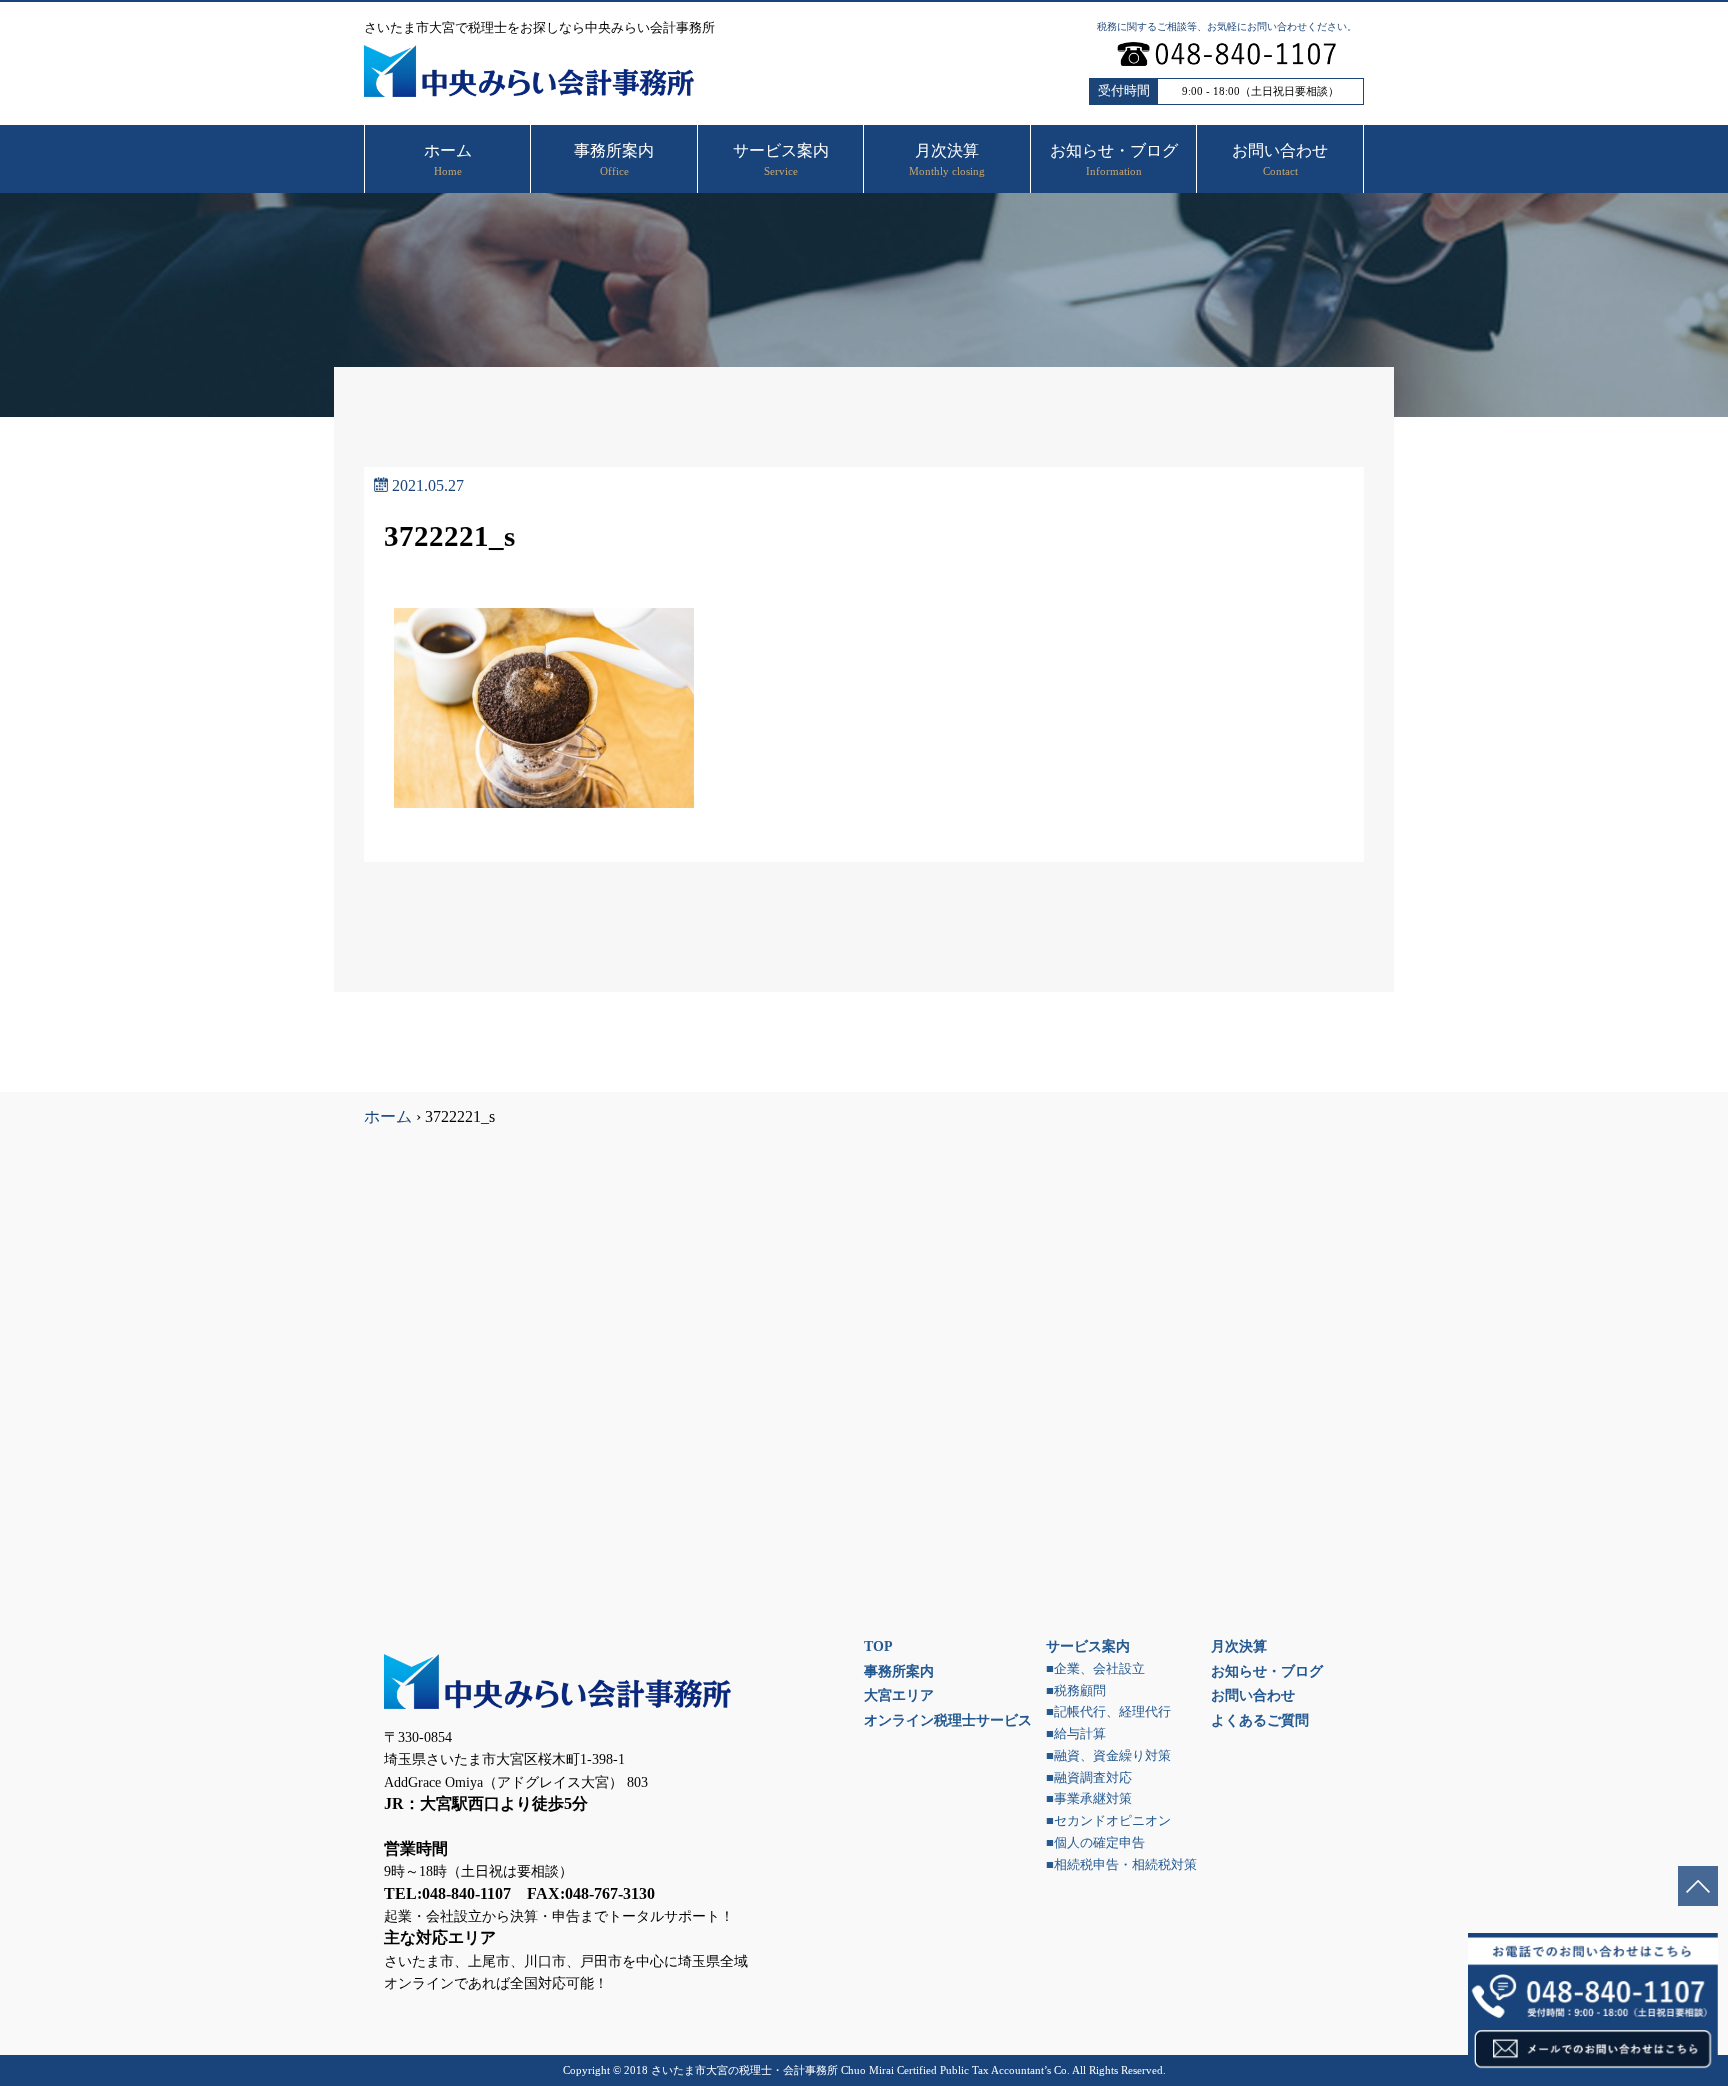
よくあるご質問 (1260, 1720)
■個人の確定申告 (1095, 1843)
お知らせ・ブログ (1267, 1671)
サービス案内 (1088, 1646)
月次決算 (1239, 1646)
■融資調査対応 (1089, 1778)
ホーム (388, 1116)
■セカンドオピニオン (1108, 1821)
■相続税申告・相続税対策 (1121, 1865)
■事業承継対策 (1089, 1799)
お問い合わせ (1253, 1695)
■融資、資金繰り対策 (1108, 1756)
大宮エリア (899, 1695)
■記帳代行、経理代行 (1108, 1712)
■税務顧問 (1076, 1691)
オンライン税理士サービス (948, 1720)
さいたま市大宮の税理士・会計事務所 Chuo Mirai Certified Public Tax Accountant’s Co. (860, 2070)
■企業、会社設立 (1095, 1669)
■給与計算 (1076, 1734)
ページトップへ (1698, 1886)
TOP (878, 1646)
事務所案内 (899, 1671)
